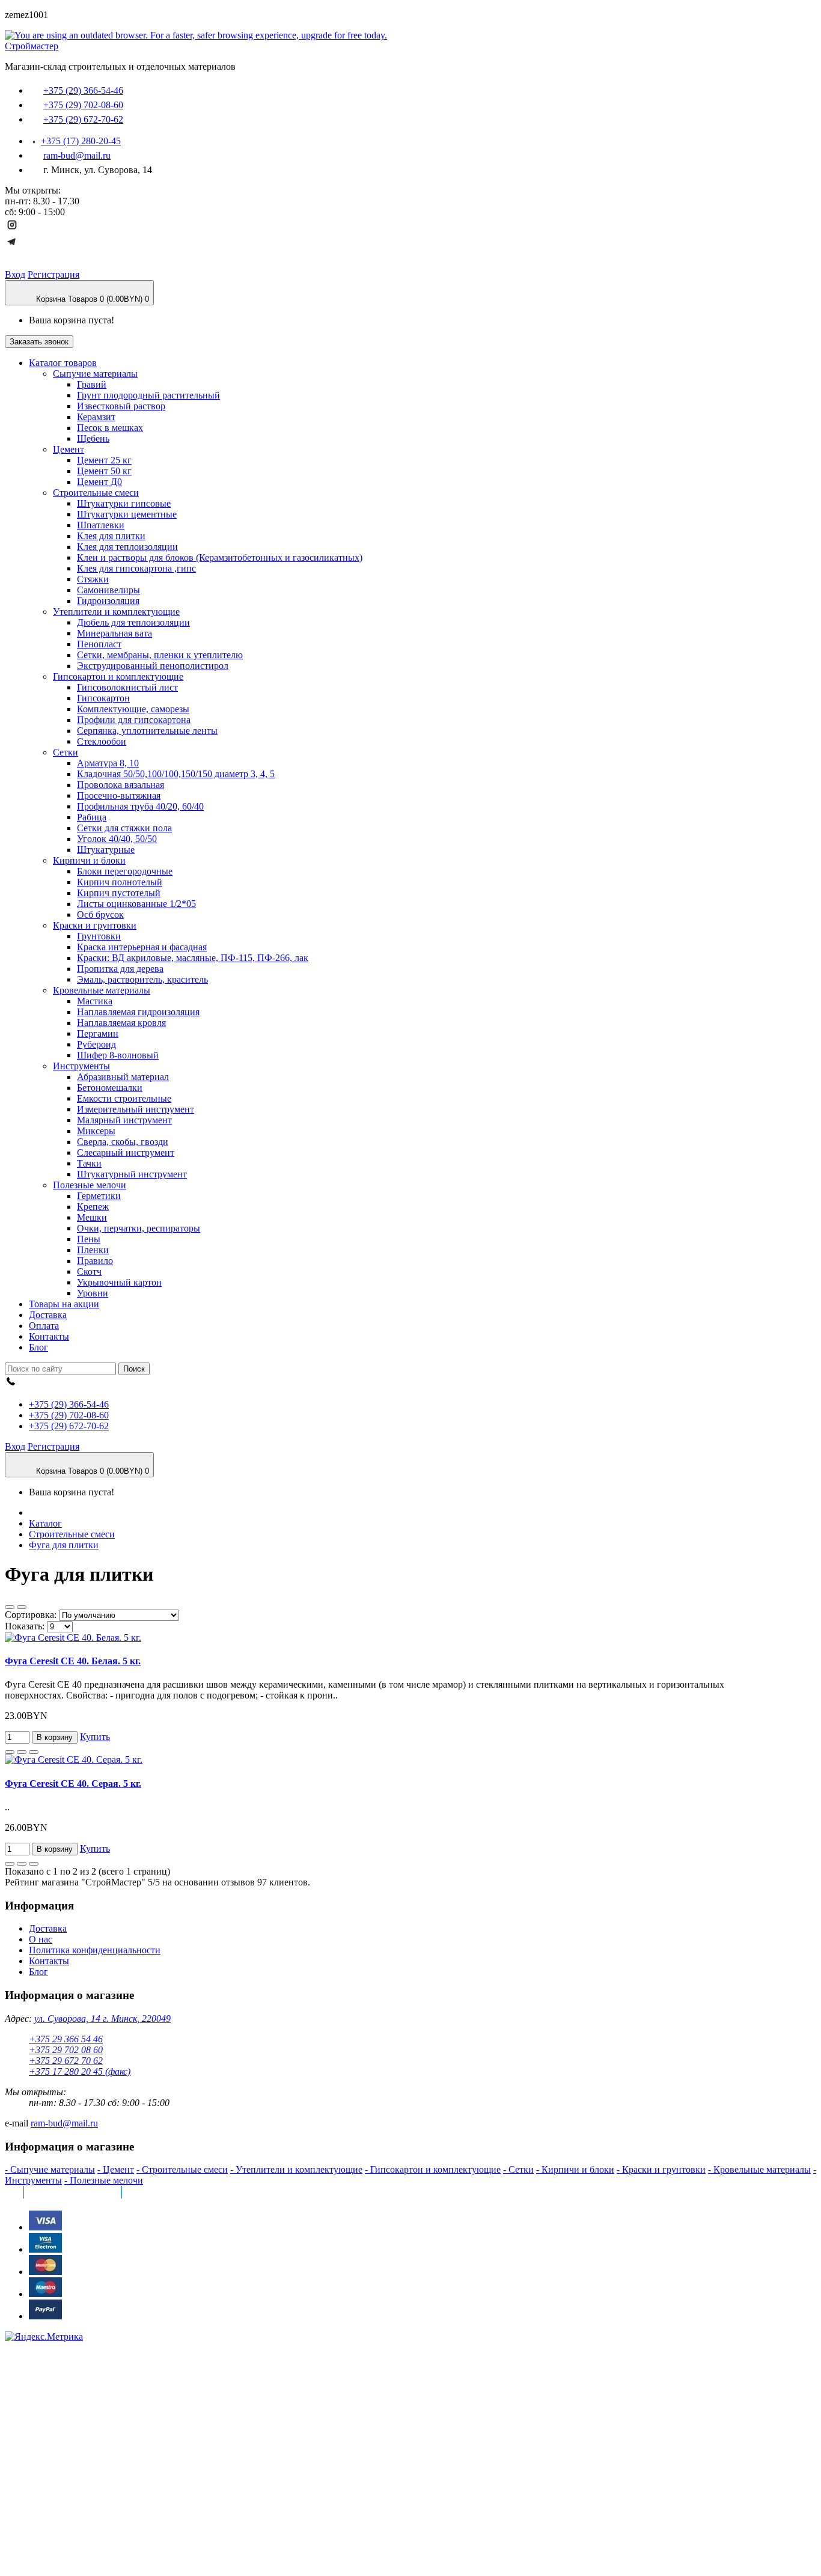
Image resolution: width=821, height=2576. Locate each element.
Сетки (66, 752)
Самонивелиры (108, 590)
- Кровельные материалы (759, 2169)
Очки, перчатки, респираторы (139, 1228)
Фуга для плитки (64, 1545)
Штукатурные (106, 850)
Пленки (93, 1250)
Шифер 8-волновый (118, 1055)
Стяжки (93, 579)
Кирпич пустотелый (119, 893)
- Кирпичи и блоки (575, 2169)
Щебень (93, 438)
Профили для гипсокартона (134, 720)
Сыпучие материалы (95, 374)
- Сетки (518, 2169)
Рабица (92, 817)
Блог (38, 1972)
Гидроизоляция (108, 601)
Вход (15, 274)
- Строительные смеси (182, 2169)
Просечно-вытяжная (119, 795)
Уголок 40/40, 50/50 (117, 839)
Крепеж (93, 1207)
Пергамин (98, 1033)
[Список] (22, 1607)
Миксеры (96, 1131)
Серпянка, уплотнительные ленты (147, 731)
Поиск (134, 1369)
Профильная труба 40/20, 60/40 (140, 806)
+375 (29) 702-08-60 (83, 105)
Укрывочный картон (119, 1282)
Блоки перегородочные (125, 871)
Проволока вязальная (121, 785)
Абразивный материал (123, 1077)
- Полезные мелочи (104, 2180)
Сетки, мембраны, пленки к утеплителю (160, 655)
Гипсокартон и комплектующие (118, 676)
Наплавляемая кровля (121, 1023)
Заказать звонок (39, 342)
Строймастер (32, 46)
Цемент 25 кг (104, 460)
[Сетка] (10, 1607)
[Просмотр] (34, 1752)
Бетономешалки (110, 1088)
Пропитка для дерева (120, 969)
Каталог (45, 1523)
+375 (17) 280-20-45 (81, 141)
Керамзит (96, 417)
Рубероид (96, 1044)
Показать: (26, 1626)
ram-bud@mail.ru (77, 155)
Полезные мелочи (90, 1185)
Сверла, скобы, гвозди (123, 1142)
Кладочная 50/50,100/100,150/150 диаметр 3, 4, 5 (176, 774)
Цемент (69, 449)
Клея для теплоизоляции (127, 547)
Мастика (95, 1001)
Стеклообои (102, 741)
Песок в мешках (110, 428)
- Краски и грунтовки (661, 2169)
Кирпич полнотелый (120, 882)
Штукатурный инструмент (132, 1174)
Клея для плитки (111, 536)
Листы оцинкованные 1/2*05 (136, 904)
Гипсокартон (103, 698)
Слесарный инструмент (126, 1152)
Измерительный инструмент (136, 1109)
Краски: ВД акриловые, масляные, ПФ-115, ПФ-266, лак (193, 958)
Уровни (93, 1293)
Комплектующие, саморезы (133, 709)
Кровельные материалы (102, 990)
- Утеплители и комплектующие (296, 2169)
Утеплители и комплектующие (116, 612)
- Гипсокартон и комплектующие (433, 2169)
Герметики (99, 1196)
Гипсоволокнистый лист (127, 687)
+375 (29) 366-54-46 (83, 90)
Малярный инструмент (124, 1120)
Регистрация (53, 274)
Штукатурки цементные (127, 514)
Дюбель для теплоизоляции (133, 622)
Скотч (89, 1271)
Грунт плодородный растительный (148, 395)
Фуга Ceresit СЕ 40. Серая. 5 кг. (73, 1784)
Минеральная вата (114, 633)
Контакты (49, 1961)
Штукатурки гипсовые (124, 503)
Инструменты (81, 1066)
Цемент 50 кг (104, 471)
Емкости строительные (124, 1098)
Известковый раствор (121, 406)
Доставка (48, 1928)
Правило (95, 1261)
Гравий (92, 384)
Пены (89, 1239)
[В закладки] (10, 1752)
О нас (41, 1939)
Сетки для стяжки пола (124, 828)
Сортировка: (32, 1615)
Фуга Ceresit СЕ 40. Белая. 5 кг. (73, 1661)
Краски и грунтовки (95, 925)
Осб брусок (100, 914)
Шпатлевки (101, 525)
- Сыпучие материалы (50, 2169)
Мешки (92, 1217)
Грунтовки (99, 936)
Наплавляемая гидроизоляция (138, 1012)
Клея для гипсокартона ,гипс (136, 568)
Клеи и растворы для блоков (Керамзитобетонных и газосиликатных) (220, 557)
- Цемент (116, 2169)
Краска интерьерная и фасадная (142, 947)
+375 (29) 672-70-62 (83, 119)
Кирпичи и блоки (89, 860)
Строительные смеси (96, 493)
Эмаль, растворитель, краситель (142, 979)
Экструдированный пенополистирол (153, 666)
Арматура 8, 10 (108, 763)
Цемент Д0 (99, 482)
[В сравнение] (22, 1752)
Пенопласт (99, 644)
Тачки (89, 1163)
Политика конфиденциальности (95, 1950)
